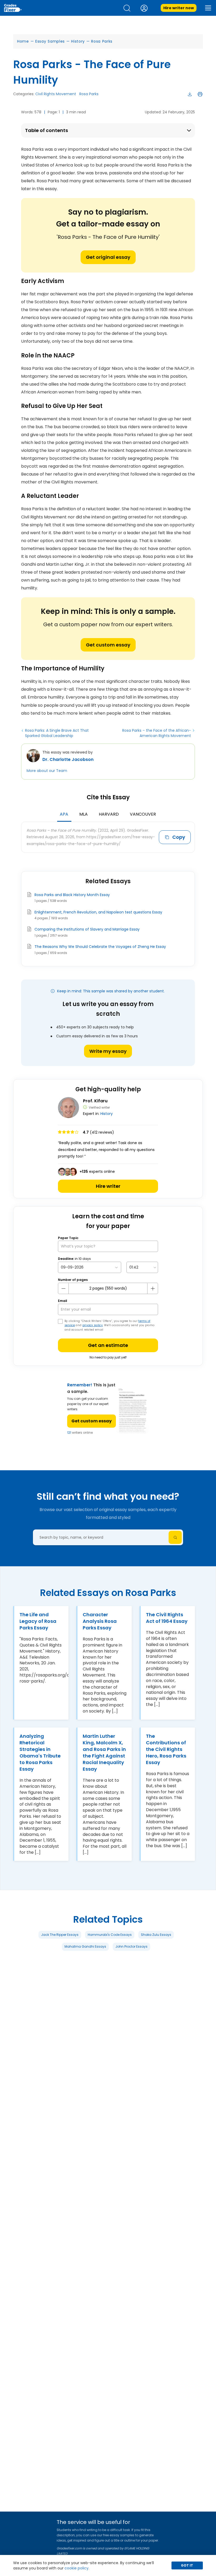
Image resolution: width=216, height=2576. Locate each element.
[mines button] (63, 1289)
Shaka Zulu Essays (156, 1935)
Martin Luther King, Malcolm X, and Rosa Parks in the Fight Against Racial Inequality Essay (104, 1752)
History (78, 41)
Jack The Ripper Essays (60, 1935)
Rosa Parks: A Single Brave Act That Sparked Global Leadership (57, 733)
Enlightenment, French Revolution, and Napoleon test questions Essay (98, 912)
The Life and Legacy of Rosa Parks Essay (38, 1621)
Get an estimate (108, 1345)
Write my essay (108, 1051)
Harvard (109, 814)
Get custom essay (108, 645)
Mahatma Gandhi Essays (85, 1946)
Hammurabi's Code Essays (110, 1935)
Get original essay (108, 257)
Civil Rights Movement (56, 94)
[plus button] (153, 1289)
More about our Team (47, 771)
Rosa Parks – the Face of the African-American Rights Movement (157, 733)
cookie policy (77, 2568)
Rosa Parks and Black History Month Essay (72, 895)
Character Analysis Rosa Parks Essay (100, 1621)
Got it (187, 2565)
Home (23, 41)
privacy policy (93, 1325)
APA (64, 814)
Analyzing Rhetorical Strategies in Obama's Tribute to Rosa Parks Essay (40, 1752)
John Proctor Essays (131, 1946)
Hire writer (108, 1186)
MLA (84, 814)
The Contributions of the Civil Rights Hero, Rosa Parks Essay (166, 1749)
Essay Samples (50, 41)
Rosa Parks (102, 41)
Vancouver (143, 814)
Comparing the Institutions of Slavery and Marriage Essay (87, 929)
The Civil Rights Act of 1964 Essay (167, 1618)
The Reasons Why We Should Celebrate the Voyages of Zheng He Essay (100, 947)
